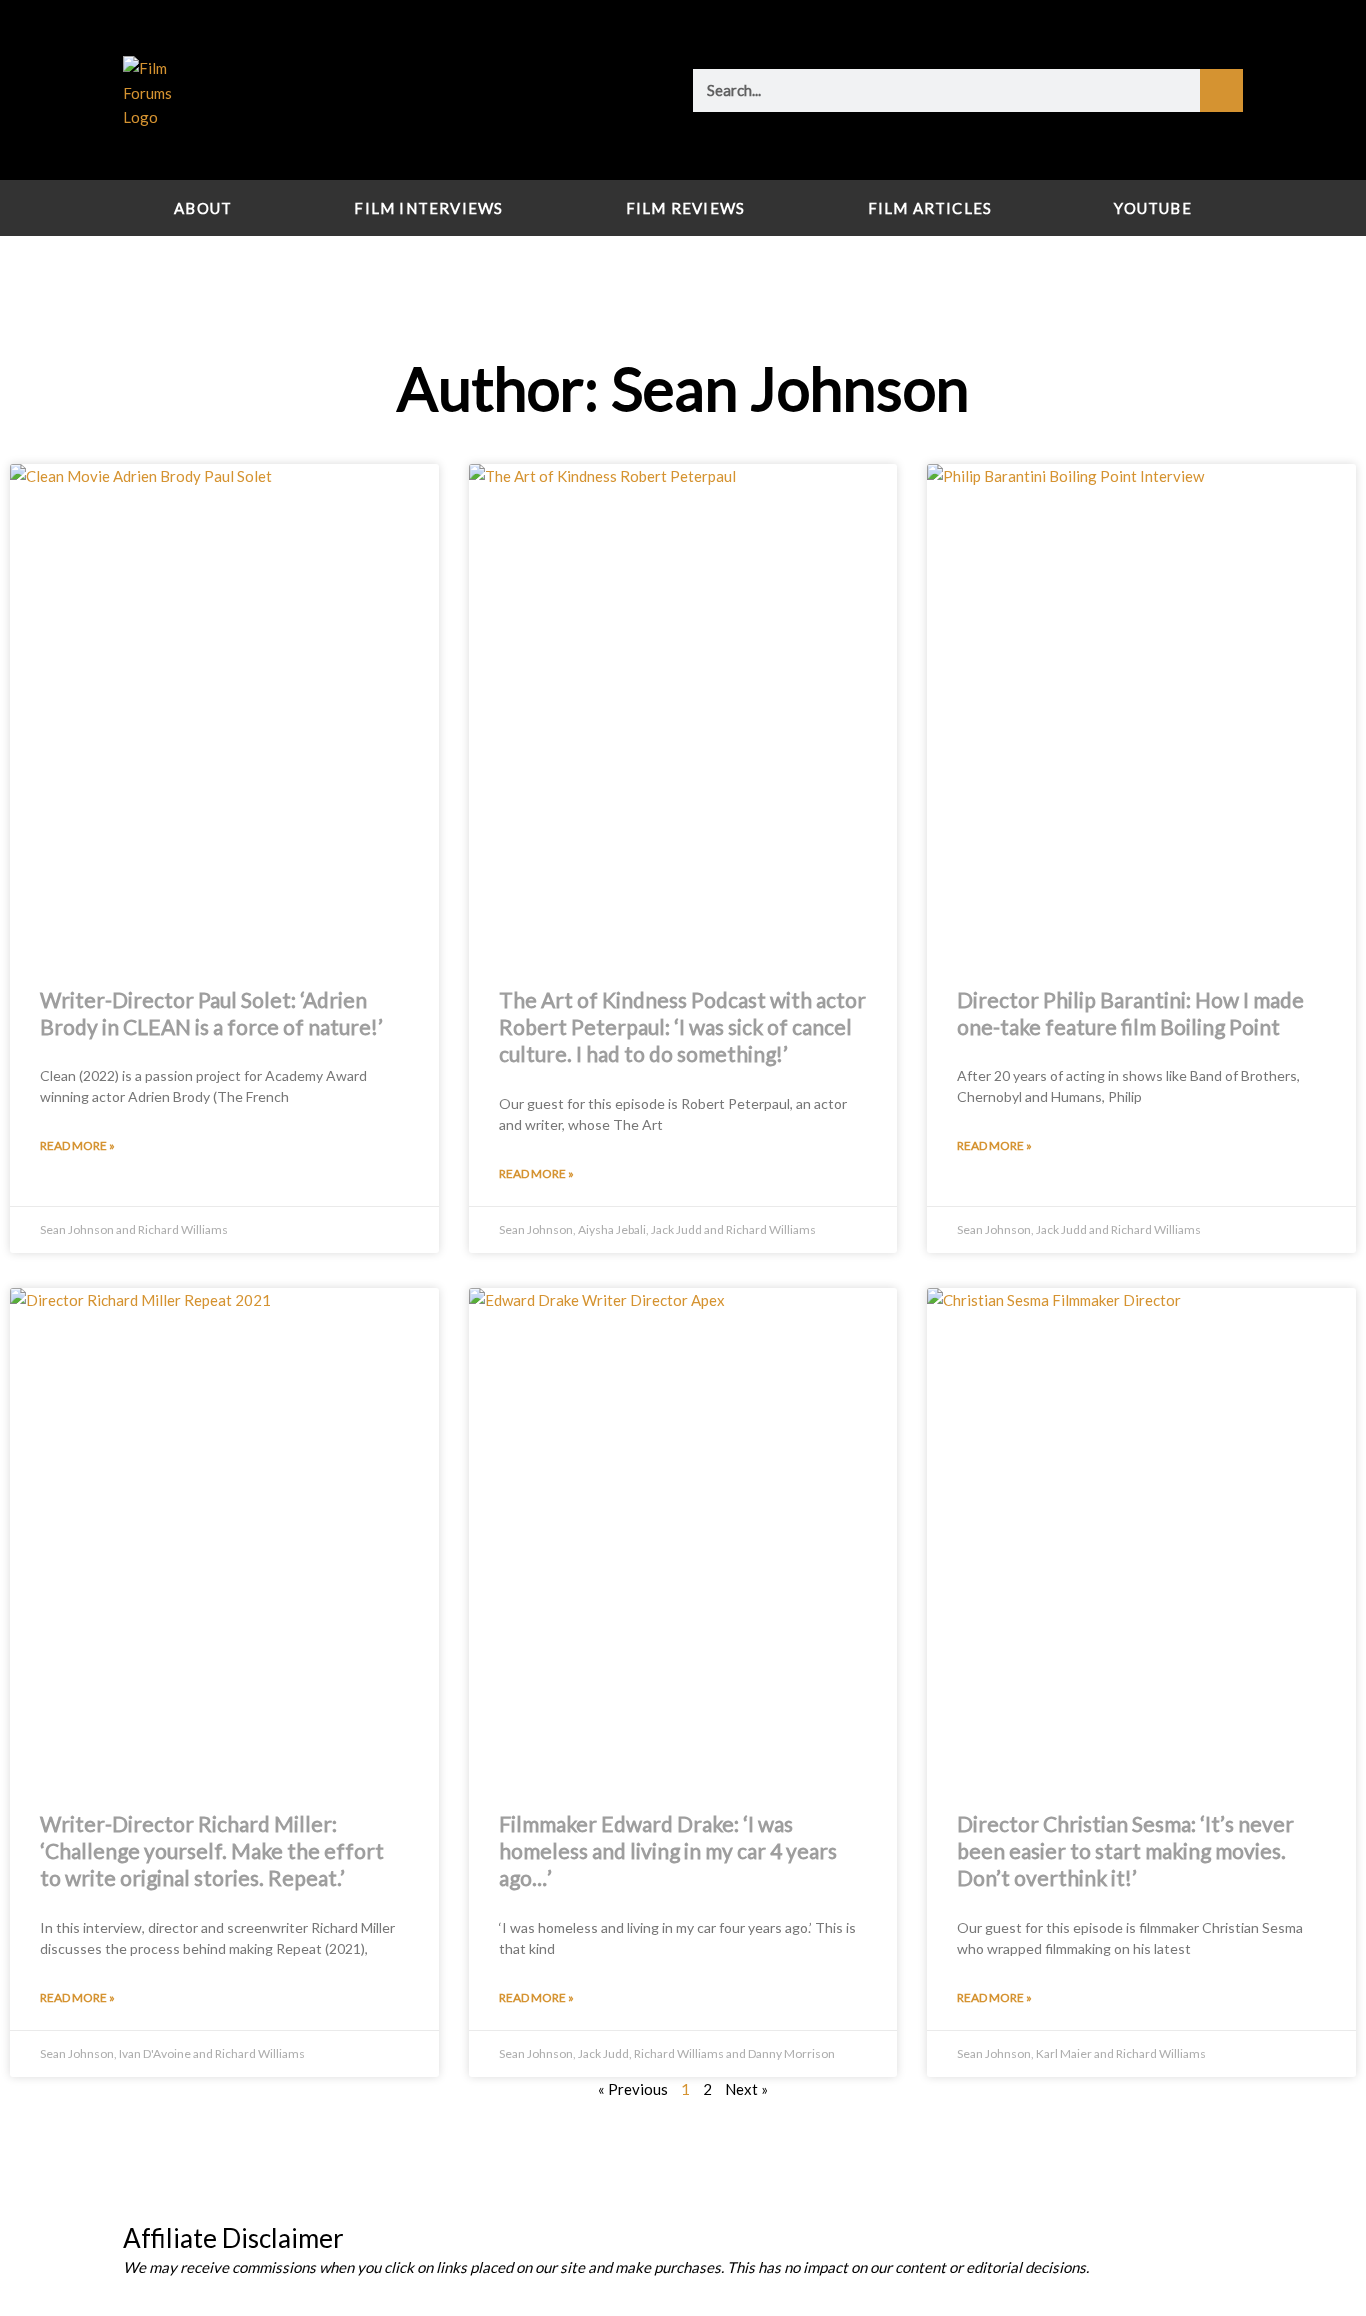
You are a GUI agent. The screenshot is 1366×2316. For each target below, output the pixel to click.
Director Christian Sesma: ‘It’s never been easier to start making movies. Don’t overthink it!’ (1125, 1851)
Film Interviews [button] (428, 208)
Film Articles (930, 208)
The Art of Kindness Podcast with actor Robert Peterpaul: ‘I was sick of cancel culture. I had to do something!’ (682, 1027)
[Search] (1221, 90)
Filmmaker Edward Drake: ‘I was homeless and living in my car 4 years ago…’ (668, 1851)
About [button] (203, 208)
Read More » (77, 1145)
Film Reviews (685, 208)
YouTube (1152, 208)
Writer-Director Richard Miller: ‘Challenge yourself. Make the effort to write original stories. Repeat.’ (212, 1851)
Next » (746, 2089)
